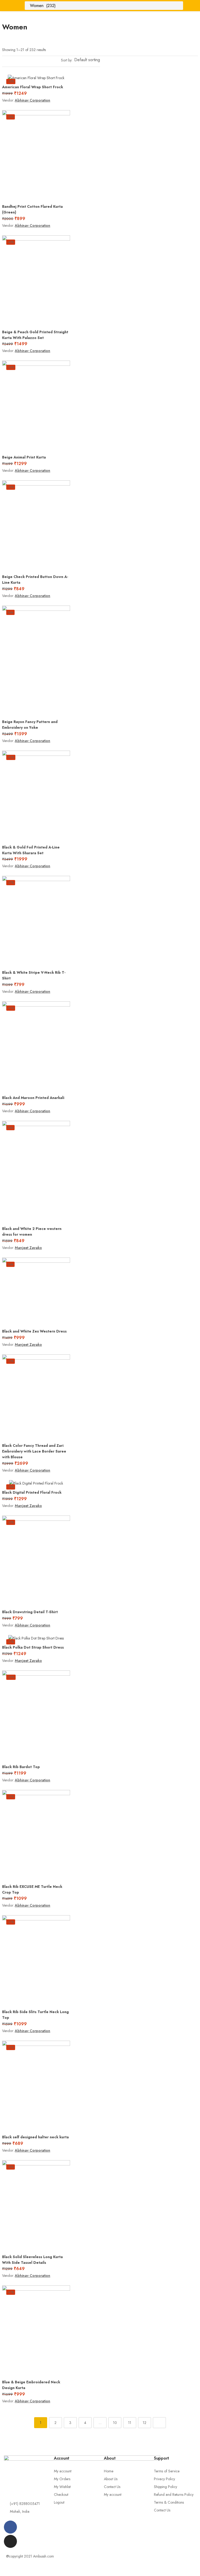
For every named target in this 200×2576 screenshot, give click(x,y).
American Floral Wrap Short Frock (33, 87)
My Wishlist (62, 2487)
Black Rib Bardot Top (21, 1767)
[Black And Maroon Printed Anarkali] (36, 1047)
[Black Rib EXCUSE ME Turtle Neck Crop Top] (36, 1835)
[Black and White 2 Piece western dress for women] (36, 1172)
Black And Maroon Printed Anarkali (33, 1098)
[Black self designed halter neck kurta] (36, 2086)
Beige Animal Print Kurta (24, 457)
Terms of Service (167, 2471)
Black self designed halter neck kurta (35, 2137)
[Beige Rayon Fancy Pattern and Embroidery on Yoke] (36, 661)
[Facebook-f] (10, 2527)
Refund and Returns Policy (174, 2495)
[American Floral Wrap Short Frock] (36, 78)
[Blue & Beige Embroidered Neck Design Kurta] (36, 2331)
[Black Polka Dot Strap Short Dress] (36, 1638)
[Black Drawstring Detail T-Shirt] (36, 1561)
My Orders (62, 2479)
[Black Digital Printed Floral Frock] (36, 1483)
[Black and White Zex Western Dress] (36, 1292)
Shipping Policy (165, 2487)
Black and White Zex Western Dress (34, 1331)
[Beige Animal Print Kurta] (36, 406)
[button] (86, 60)
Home (109, 2471)
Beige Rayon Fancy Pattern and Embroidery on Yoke (30, 725)
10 (115, 2423)
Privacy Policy (164, 2479)
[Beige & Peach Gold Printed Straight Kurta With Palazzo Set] (36, 281)
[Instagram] (10, 2541)
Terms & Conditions (169, 2502)
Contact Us (112, 2487)
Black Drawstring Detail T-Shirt (30, 1612)
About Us (111, 2479)
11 (130, 2423)
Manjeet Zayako (28, 1248)
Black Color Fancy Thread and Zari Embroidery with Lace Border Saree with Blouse (34, 1451)
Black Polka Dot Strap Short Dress (33, 1647)
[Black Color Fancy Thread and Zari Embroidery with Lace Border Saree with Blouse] (36, 1397)
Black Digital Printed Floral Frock (32, 1492)
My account (63, 2471)
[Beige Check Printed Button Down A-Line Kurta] (36, 526)
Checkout (61, 2495)
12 (145, 2423)
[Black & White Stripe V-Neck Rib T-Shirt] (36, 921)
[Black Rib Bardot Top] (36, 1716)
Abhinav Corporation (33, 100)
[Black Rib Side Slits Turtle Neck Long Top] (36, 1961)
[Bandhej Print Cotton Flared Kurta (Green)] (36, 155)
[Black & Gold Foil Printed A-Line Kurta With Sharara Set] (36, 796)
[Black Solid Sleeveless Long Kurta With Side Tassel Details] (36, 2206)
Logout (59, 2502)
